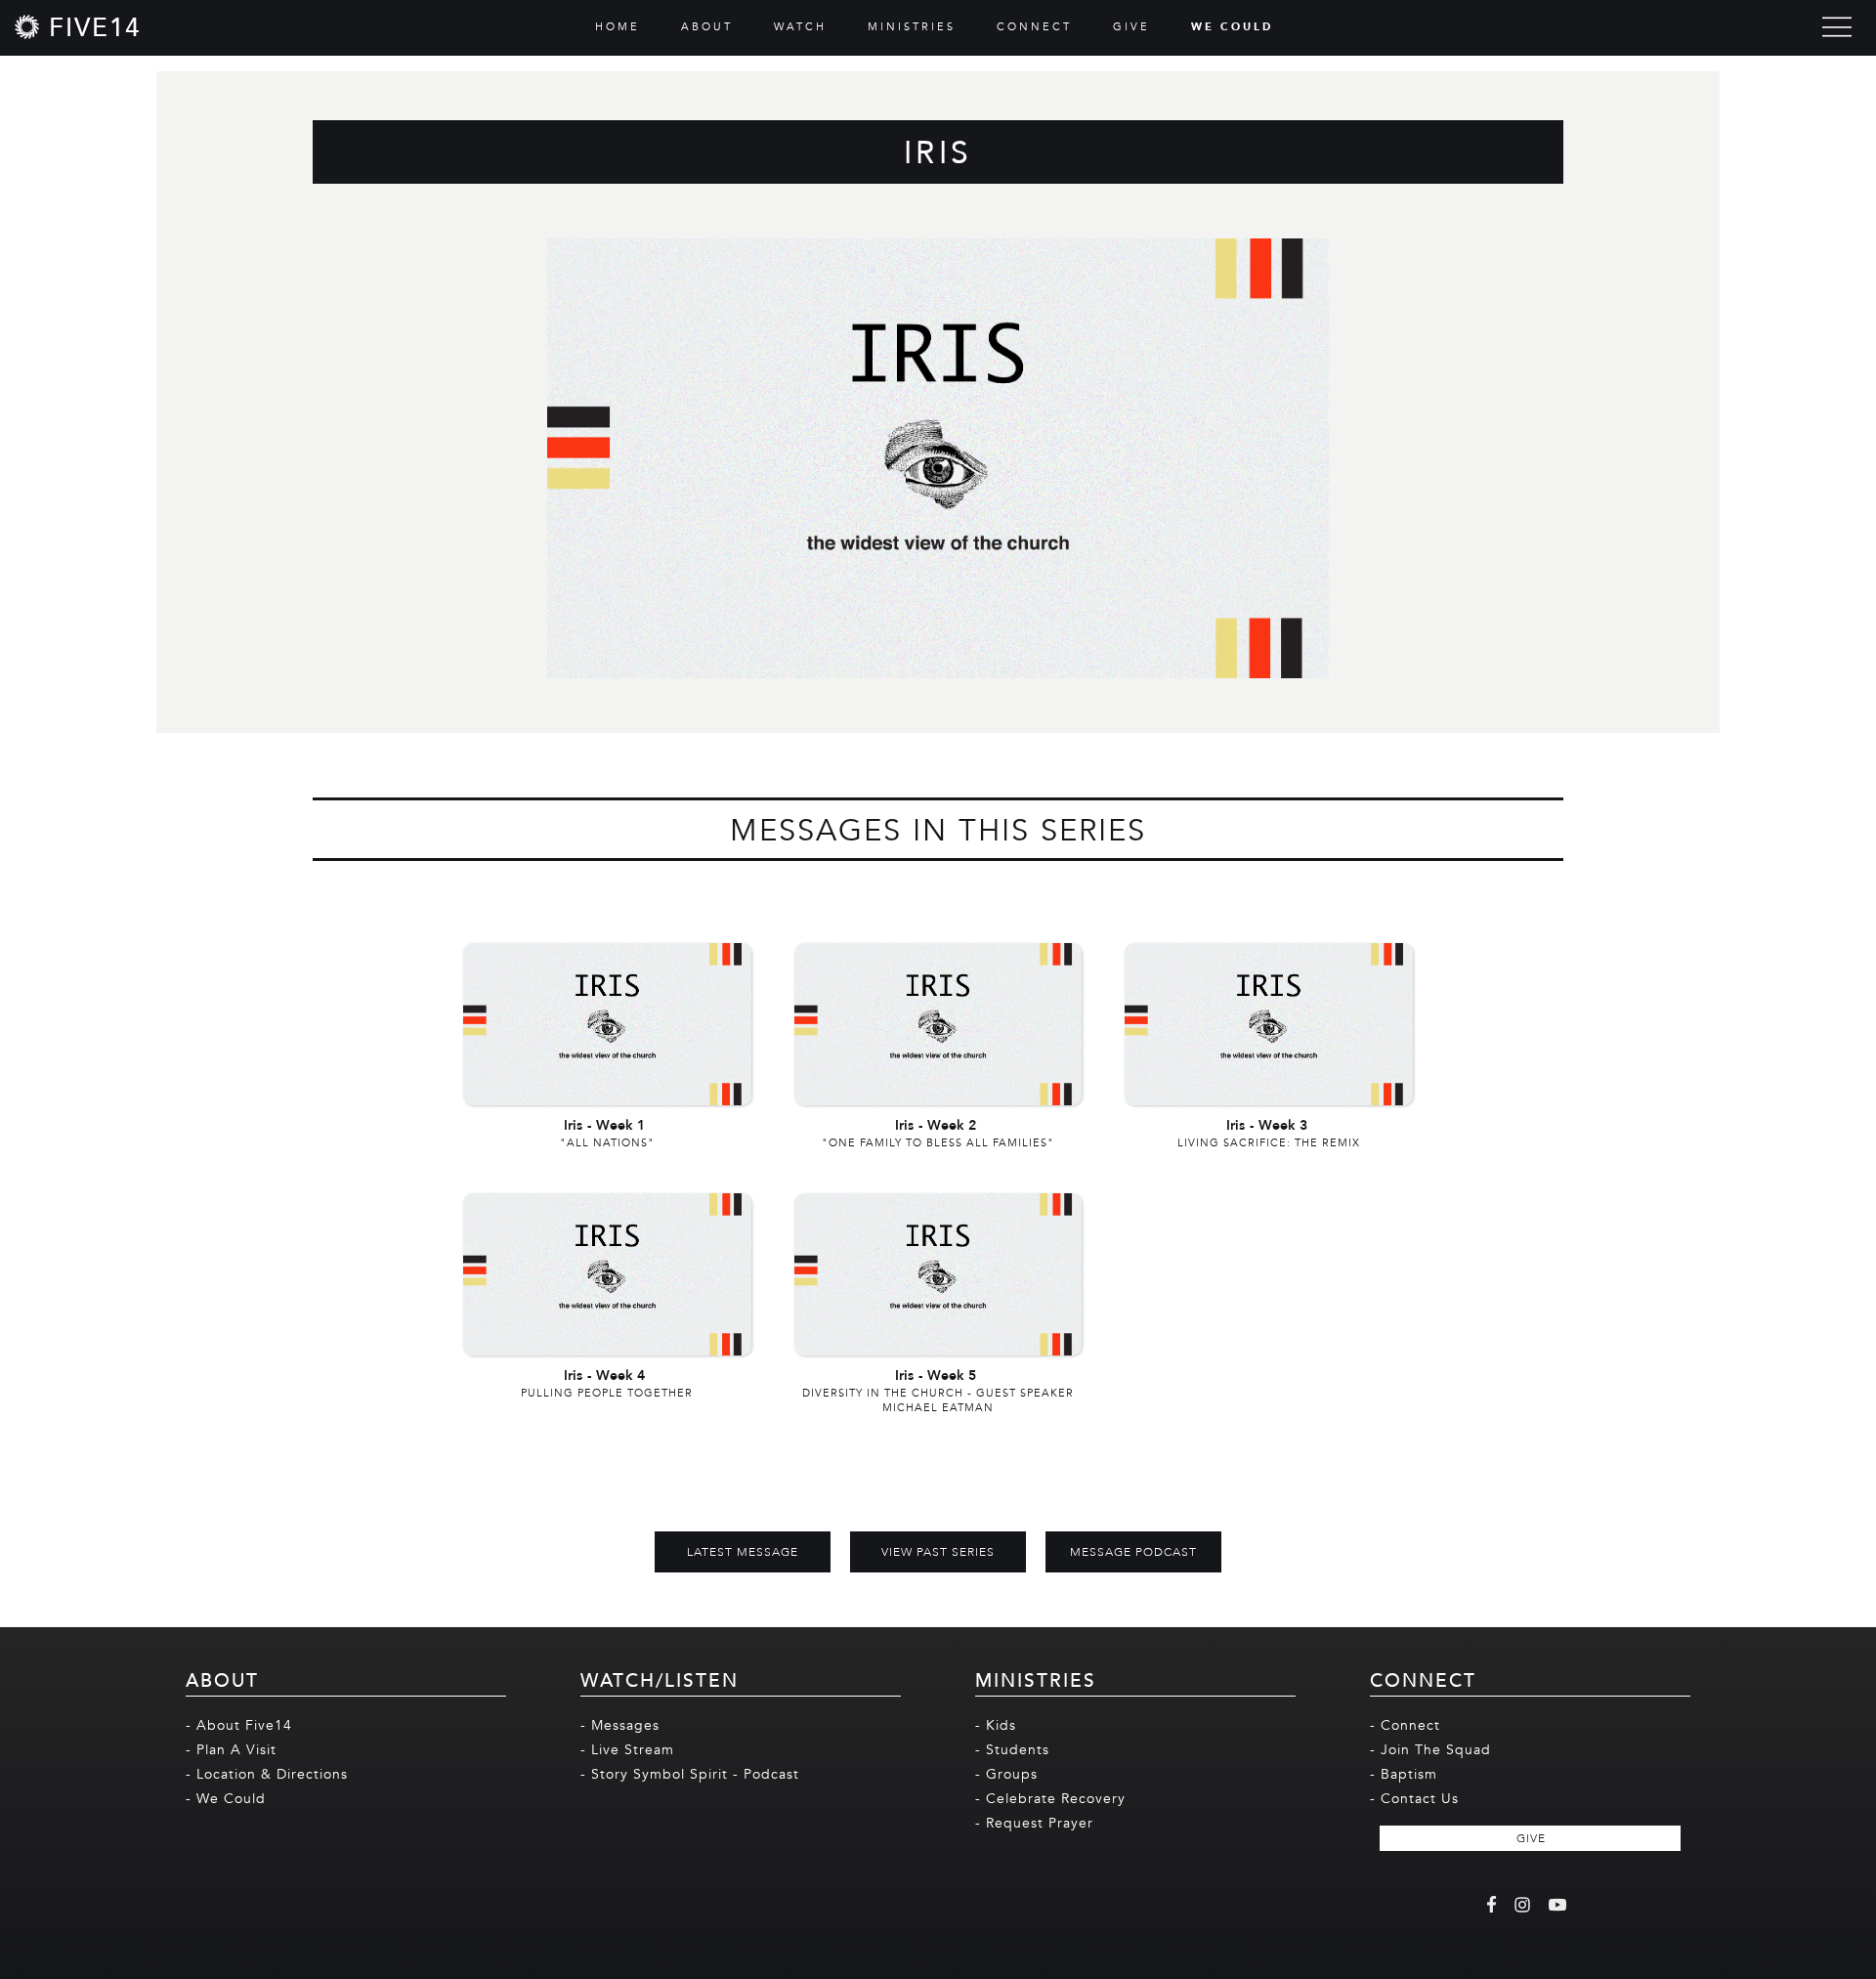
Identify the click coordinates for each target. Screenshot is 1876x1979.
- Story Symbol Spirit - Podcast (690, 1774)
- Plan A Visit (231, 1750)
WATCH (800, 27)
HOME (618, 27)
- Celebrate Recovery (1050, 1799)
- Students (1012, 1750)
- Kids (996, 1725)
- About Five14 (239, 1725)
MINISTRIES (912, 27)
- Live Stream (627, 1750)
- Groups (1006, 1774)
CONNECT (1034, 27)
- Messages (620, 1725)
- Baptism (1404, 1774)
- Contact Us (1414, 1799)
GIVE (1131, 27)
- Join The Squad (1430, 1750)
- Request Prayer (1034, 1823)
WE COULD (1232, 27)
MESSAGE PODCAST (1133, 1552)
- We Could (226, 1799)
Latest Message (743, 1552)
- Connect (1405, 1725)
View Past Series (938, 1552)
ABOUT (707, 27)
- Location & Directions (267, 1774)
